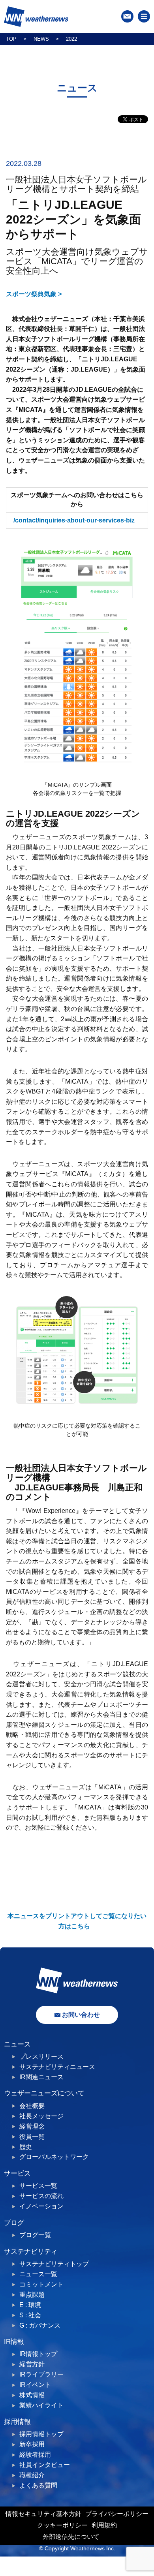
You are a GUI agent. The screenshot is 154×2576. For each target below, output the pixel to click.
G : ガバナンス (40, 2325)
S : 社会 (30, 2315)
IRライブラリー (41, 2374)
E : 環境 (30, 2305)
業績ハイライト (41, 2405)
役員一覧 (32, 2137)
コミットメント (41, 2284)
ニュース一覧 (38, 2274)
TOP (11, 39)
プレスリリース (41, 2056)
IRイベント (35, 2385)
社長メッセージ (41, 2116)
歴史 (26, 2147)
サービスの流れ (41, 2196)
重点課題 (32, 2295)
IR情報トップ (38, 2354)
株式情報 (32, 2395)
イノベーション (41, 2206)
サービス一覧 (38, 2186)
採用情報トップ (41, 2434)
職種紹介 (32, 2475)
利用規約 (104, 2525)
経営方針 (32, 2364)
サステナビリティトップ (54, 2264)
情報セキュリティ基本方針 (43, 2514)
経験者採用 (35, 2455)
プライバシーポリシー (117, 2514)
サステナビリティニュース (57, 2067)
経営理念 (32, 2126)
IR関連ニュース (41, 2077)
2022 (71, 39)
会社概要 (32, 2106)
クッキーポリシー (62, 2525)
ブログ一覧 (35, 2235)
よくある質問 (38, 2485)
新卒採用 (32, 2444)
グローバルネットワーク (54, 2157)
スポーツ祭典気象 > (34, 294)
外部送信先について (71, 2537)
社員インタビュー (45, 2465)
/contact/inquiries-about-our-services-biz (74, 520)
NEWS (41, 39)
